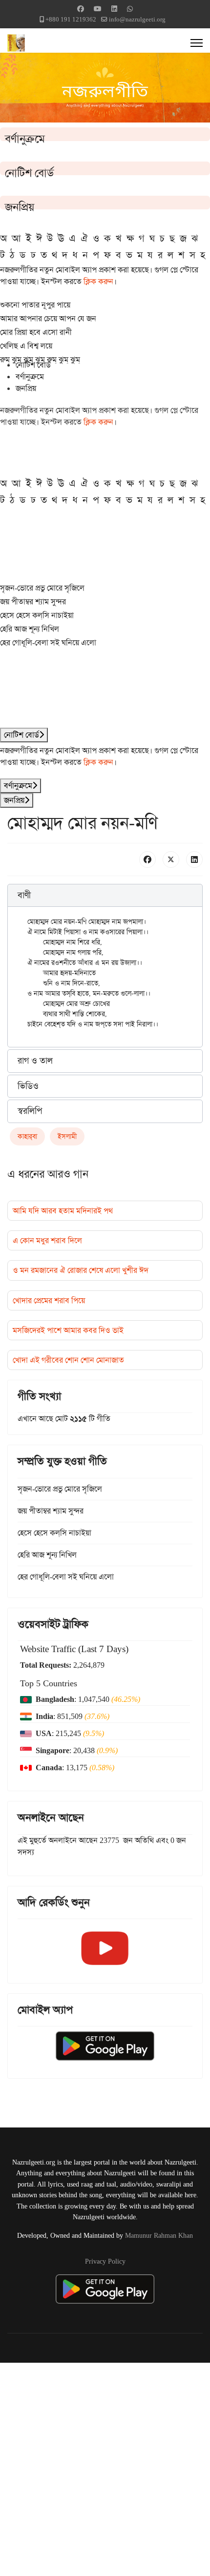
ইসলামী (67, 1136)
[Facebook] (81, 9)
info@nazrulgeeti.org (137, 19)
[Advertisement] (105, 2468)
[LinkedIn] (194, 859)
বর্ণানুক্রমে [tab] (30, 377)
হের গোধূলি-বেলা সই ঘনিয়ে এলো (48, 643)
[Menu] (197, 43)
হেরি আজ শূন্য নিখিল (30, 629)
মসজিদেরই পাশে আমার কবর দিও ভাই (68, 1330)
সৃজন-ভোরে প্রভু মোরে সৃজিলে (42, 588)
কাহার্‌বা (27, 1136)
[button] (105, 896)
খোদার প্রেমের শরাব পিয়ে (49, 1300)
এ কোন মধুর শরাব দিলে (47, 1240)
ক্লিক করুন (98, 281)
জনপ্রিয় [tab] (26, 388)
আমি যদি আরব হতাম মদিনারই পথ (63, 1211)
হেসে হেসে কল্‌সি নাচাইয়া (37, 615)
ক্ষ (130, 238)
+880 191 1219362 (71, 19)
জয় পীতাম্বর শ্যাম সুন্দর (33, 602)
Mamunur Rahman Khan (159, 2235)
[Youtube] (98, 9)
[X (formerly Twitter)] (171, 859)
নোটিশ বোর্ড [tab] (33, 365)
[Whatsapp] (130, 9)
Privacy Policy (105, 2261)
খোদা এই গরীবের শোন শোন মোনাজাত (68, 1360)
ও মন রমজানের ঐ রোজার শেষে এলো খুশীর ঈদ (81, 1270)
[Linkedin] (114, 9)
